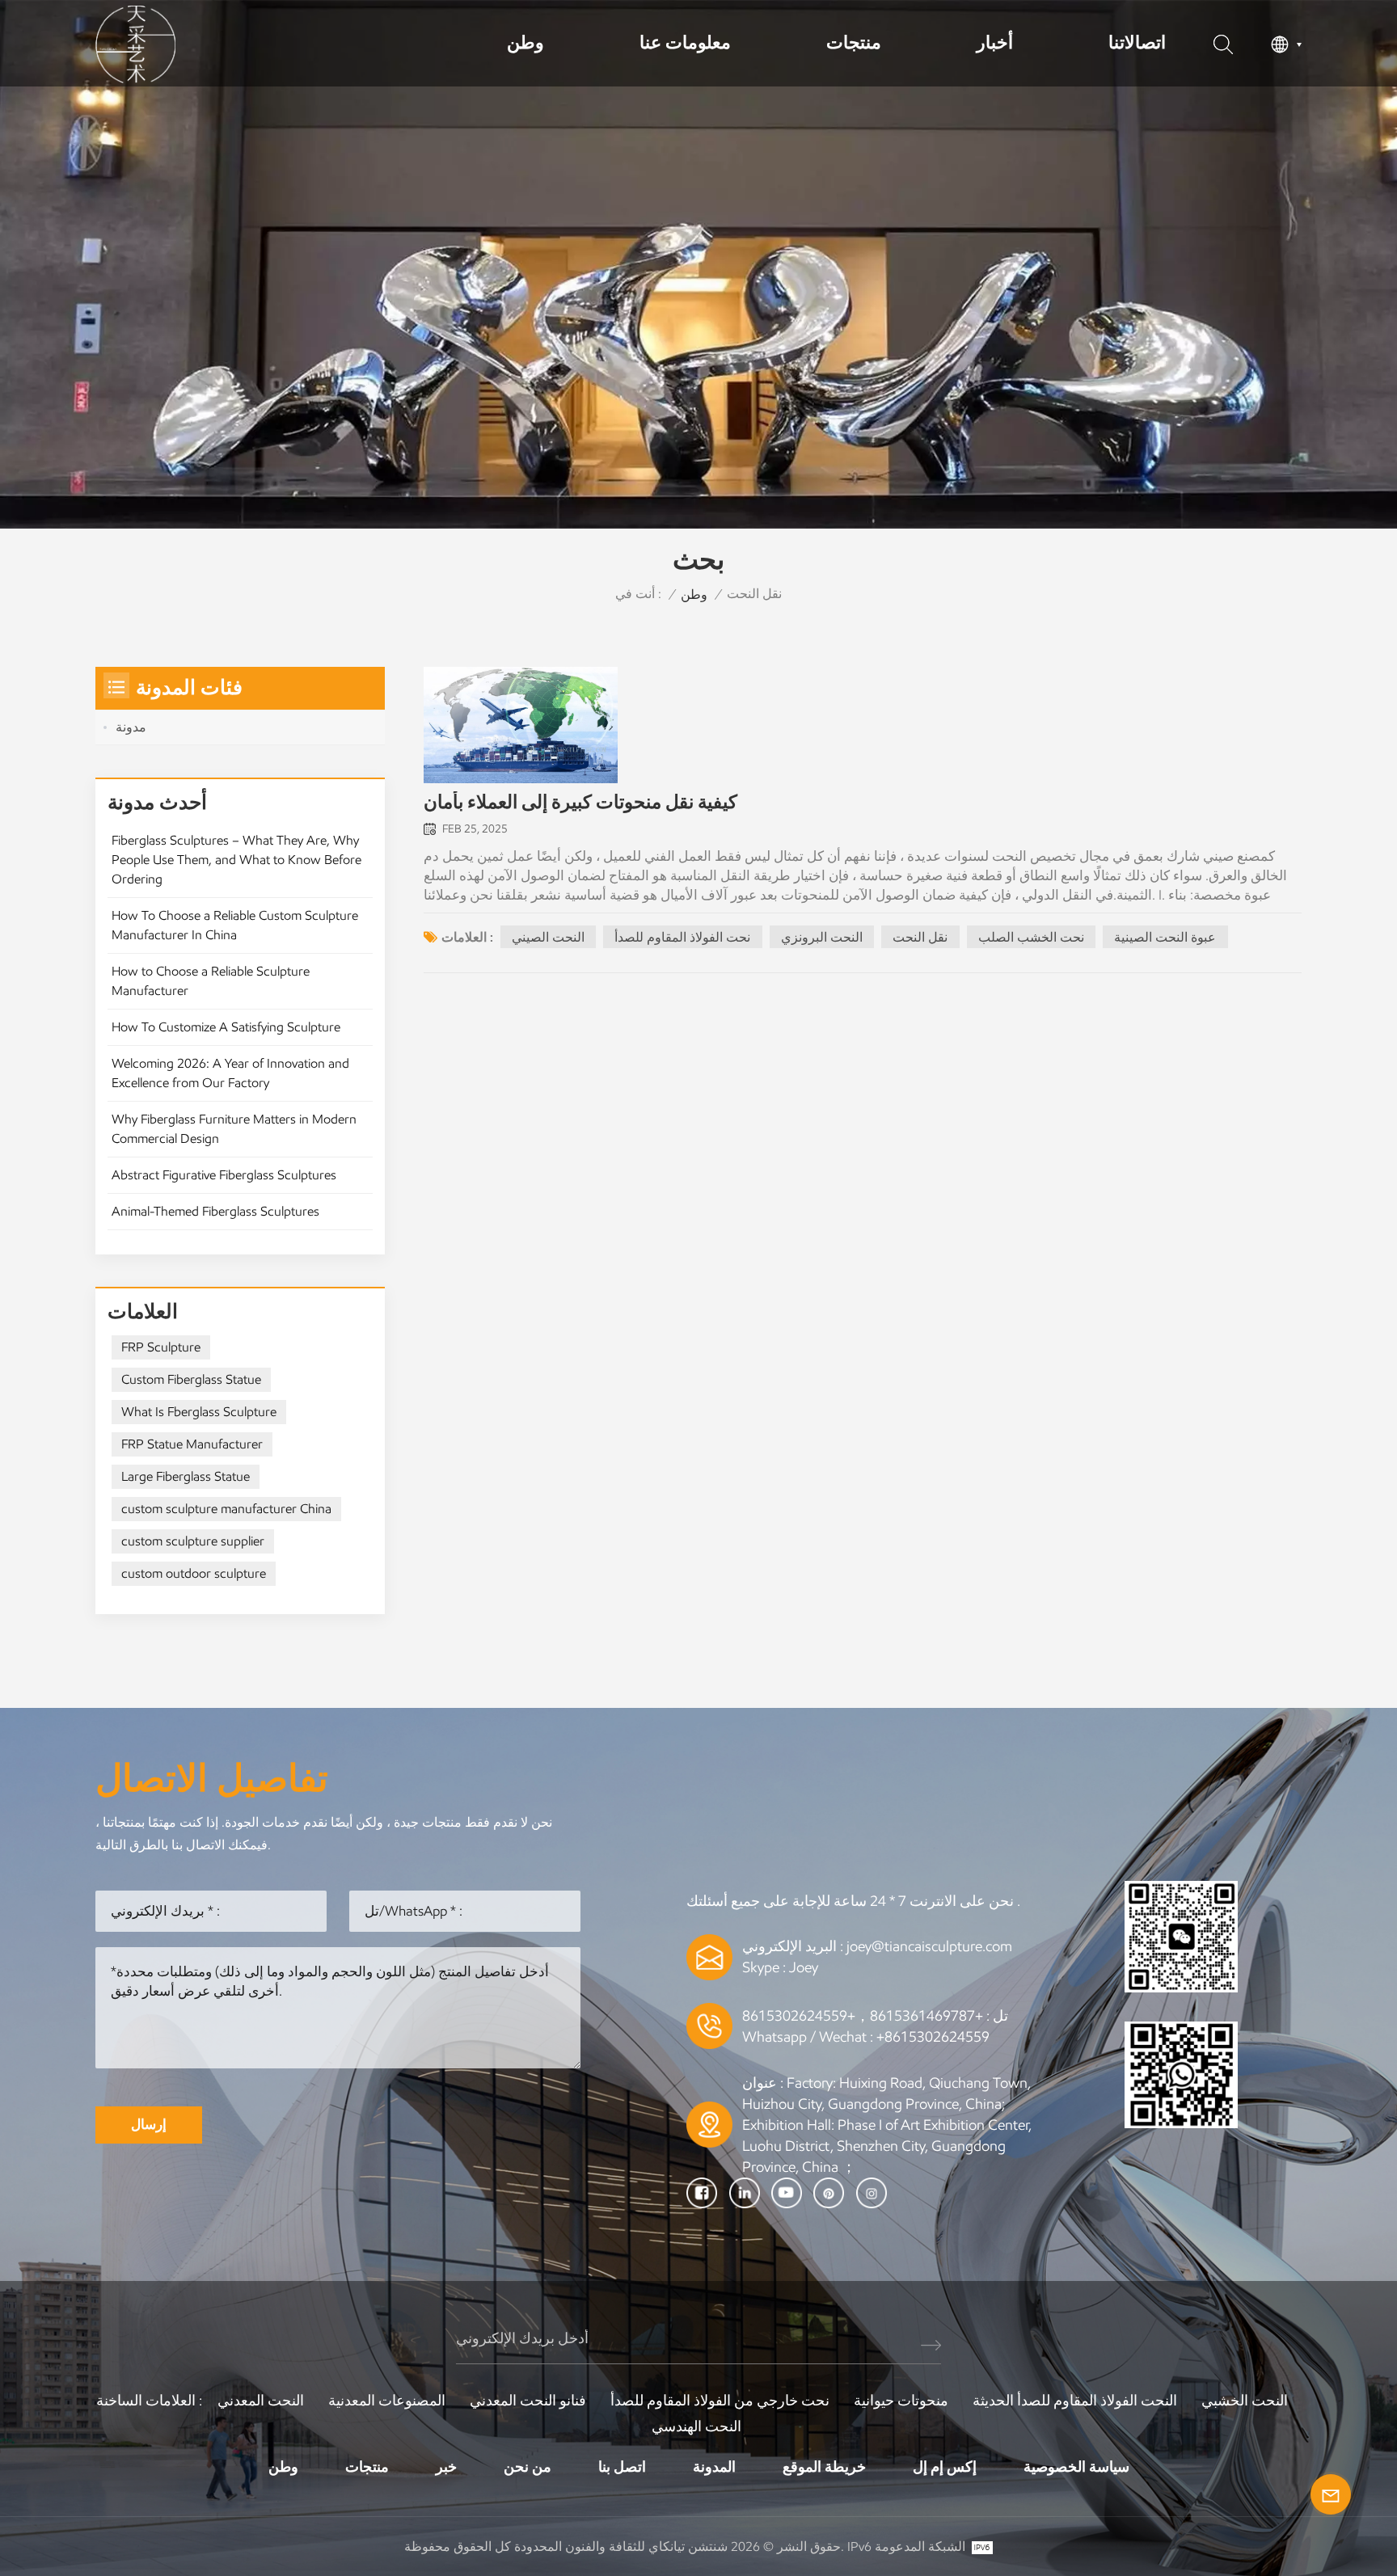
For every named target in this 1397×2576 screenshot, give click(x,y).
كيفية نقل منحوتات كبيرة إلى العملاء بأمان (580, 802)
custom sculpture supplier (193, 1541)
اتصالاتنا (1137, 42)
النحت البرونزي (822, 937)
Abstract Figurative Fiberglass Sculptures (224, 1175)
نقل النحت (920, 937)
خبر (446, 2467)
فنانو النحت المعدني (528, 2401)
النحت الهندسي (696, 2426)
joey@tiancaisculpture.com (929, 1946)
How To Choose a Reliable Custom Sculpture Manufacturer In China (235, 925)
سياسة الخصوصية (1076, 2467)
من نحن (528, 2467)
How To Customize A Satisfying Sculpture (226, 1027)
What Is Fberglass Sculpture (199, 1412)
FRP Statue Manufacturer (192, 1444)
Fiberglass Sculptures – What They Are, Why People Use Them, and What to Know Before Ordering (236, 860)
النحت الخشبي (1245, 2401)
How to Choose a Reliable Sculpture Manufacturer (211, 981)
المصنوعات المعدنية (387, 2401)
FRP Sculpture (161, 1347)
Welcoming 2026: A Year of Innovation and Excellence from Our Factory (230, 1073)
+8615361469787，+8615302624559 (863, 2016)
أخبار (995, 42)
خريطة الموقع (824, 2467)
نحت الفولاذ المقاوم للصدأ (682, 937)
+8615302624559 (933, 2037)
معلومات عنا (685, 42)
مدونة (131, 727)
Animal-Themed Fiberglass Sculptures (215, 1211)
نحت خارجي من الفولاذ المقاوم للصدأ (720, 2401)
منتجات (854, 42)
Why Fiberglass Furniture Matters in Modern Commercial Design (234, 1129)
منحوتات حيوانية (901, 2401)
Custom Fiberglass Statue (191, 1379)
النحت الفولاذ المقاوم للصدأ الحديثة (1075, 2401)
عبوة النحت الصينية (1165, 937)
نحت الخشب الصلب (1031, 937)
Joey (804, 1967)
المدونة (714, 2467)
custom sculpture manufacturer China (226, 1509)
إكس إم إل (945, 2467)
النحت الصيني (548, 937)
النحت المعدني (261, 2401)
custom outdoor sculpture (194, 1573)
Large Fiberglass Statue (186, 1476)
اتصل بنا (622, 2467)
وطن (525, 42)
